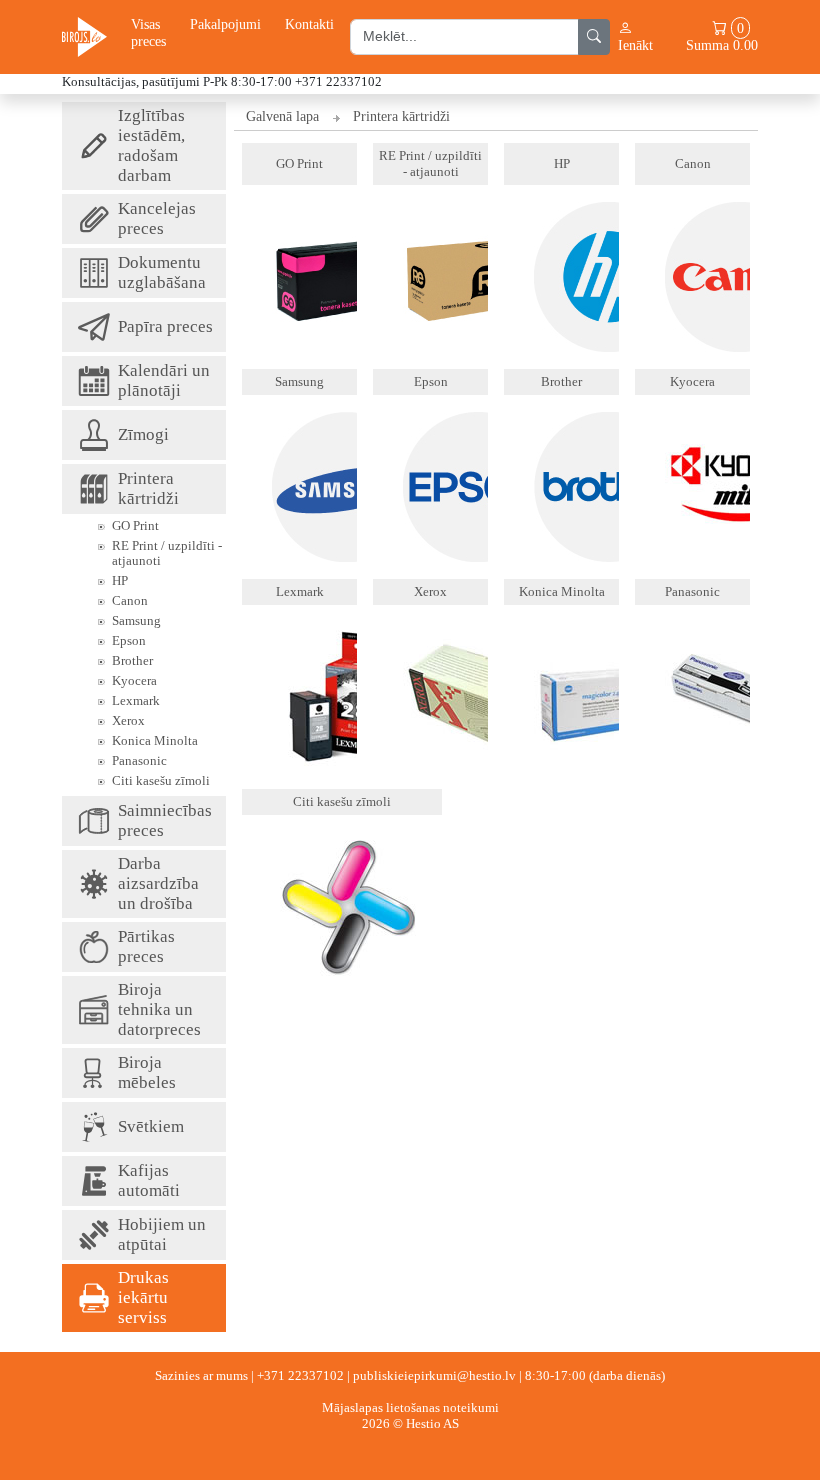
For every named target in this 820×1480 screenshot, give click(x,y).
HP (120, 580)
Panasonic (139, 760)
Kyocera (134, 680)
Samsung (136, 620)
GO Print (135, 525)
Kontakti (309, 24)
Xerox (128, 720)
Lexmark (136, 700)
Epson (129, 640)
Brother (132, 660)
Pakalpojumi (225, 24)
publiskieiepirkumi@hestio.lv (434, 1375)
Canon (130, 600)
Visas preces (148, 32)
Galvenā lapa (282, 116)
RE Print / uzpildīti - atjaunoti (167, 553)
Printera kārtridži (401, 116)
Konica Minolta (155, 740)
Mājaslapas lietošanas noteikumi (410, 1407)
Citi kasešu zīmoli (161, 780)
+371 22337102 (300, 1375)
